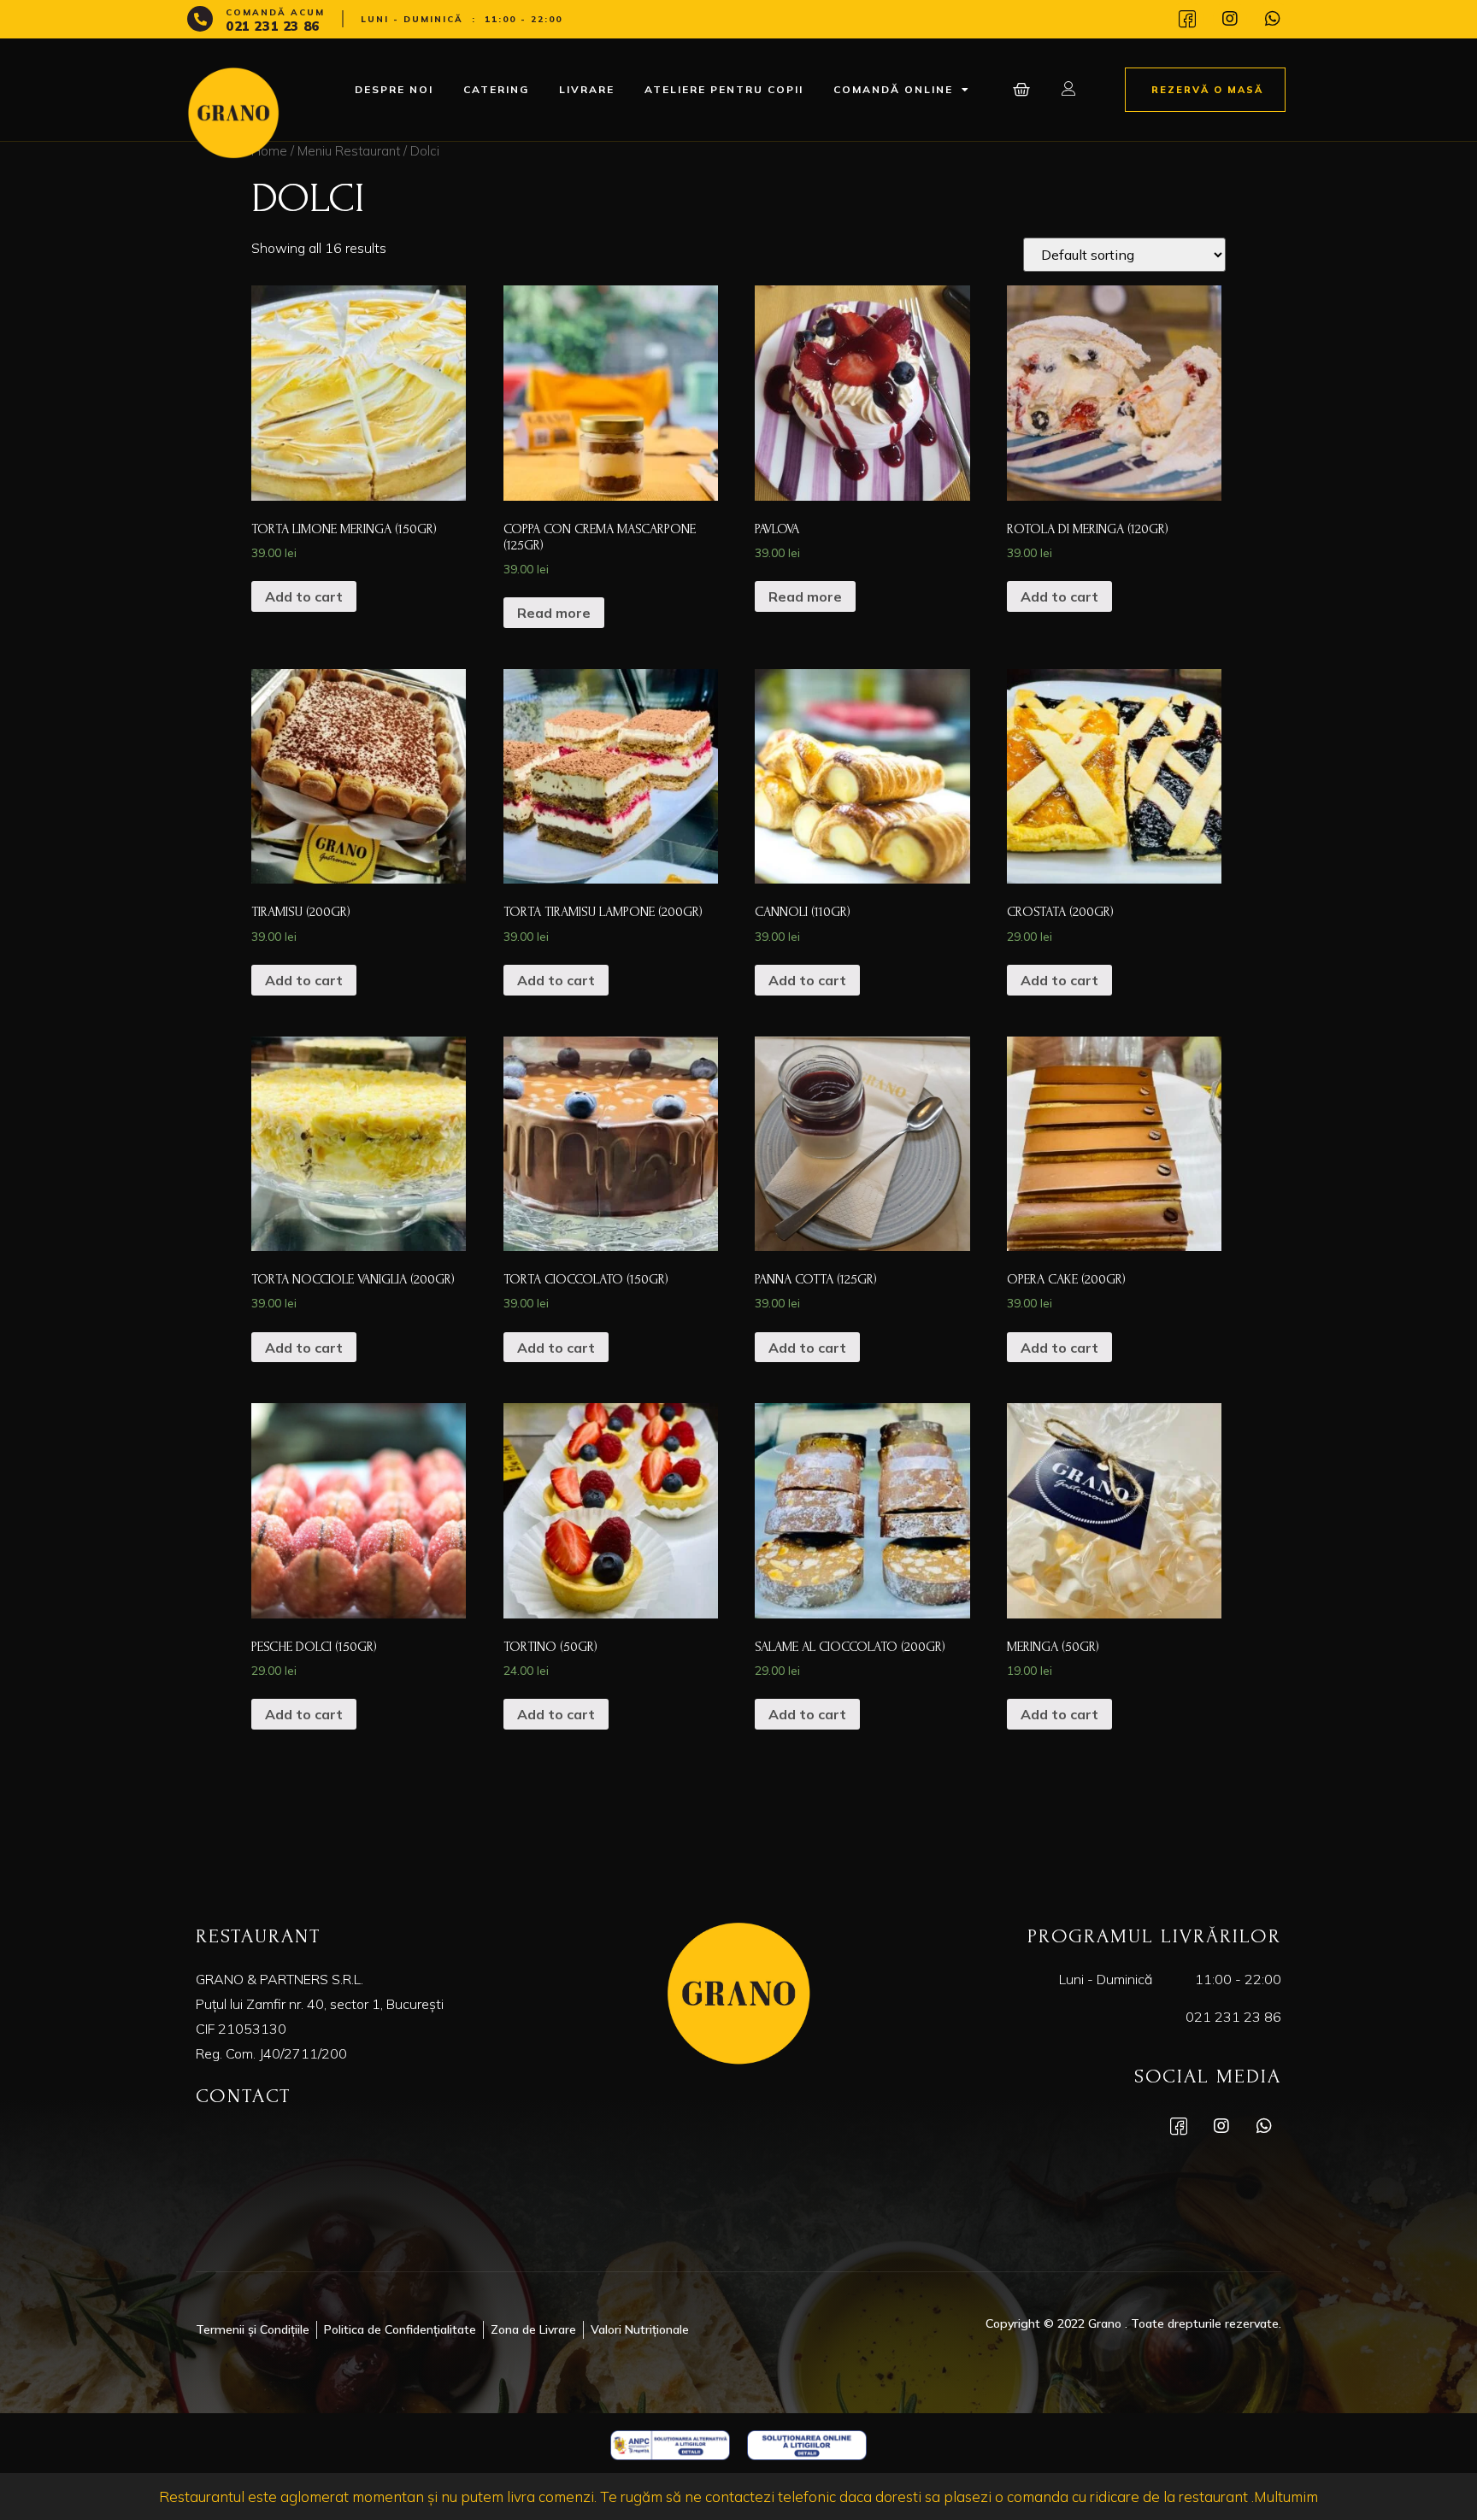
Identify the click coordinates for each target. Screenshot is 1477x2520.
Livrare (587, 89)
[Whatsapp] (1273, 19)
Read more (554, 613)
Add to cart (304, 596)
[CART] (1023, 90)
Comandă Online (893, 89)
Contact (244, 2096)
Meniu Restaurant (349, 151)
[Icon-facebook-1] (1187, 19)
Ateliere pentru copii (724, 89)
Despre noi (394, 89)
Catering (496, 89)
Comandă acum (275, 12)
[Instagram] (1230, 19)
